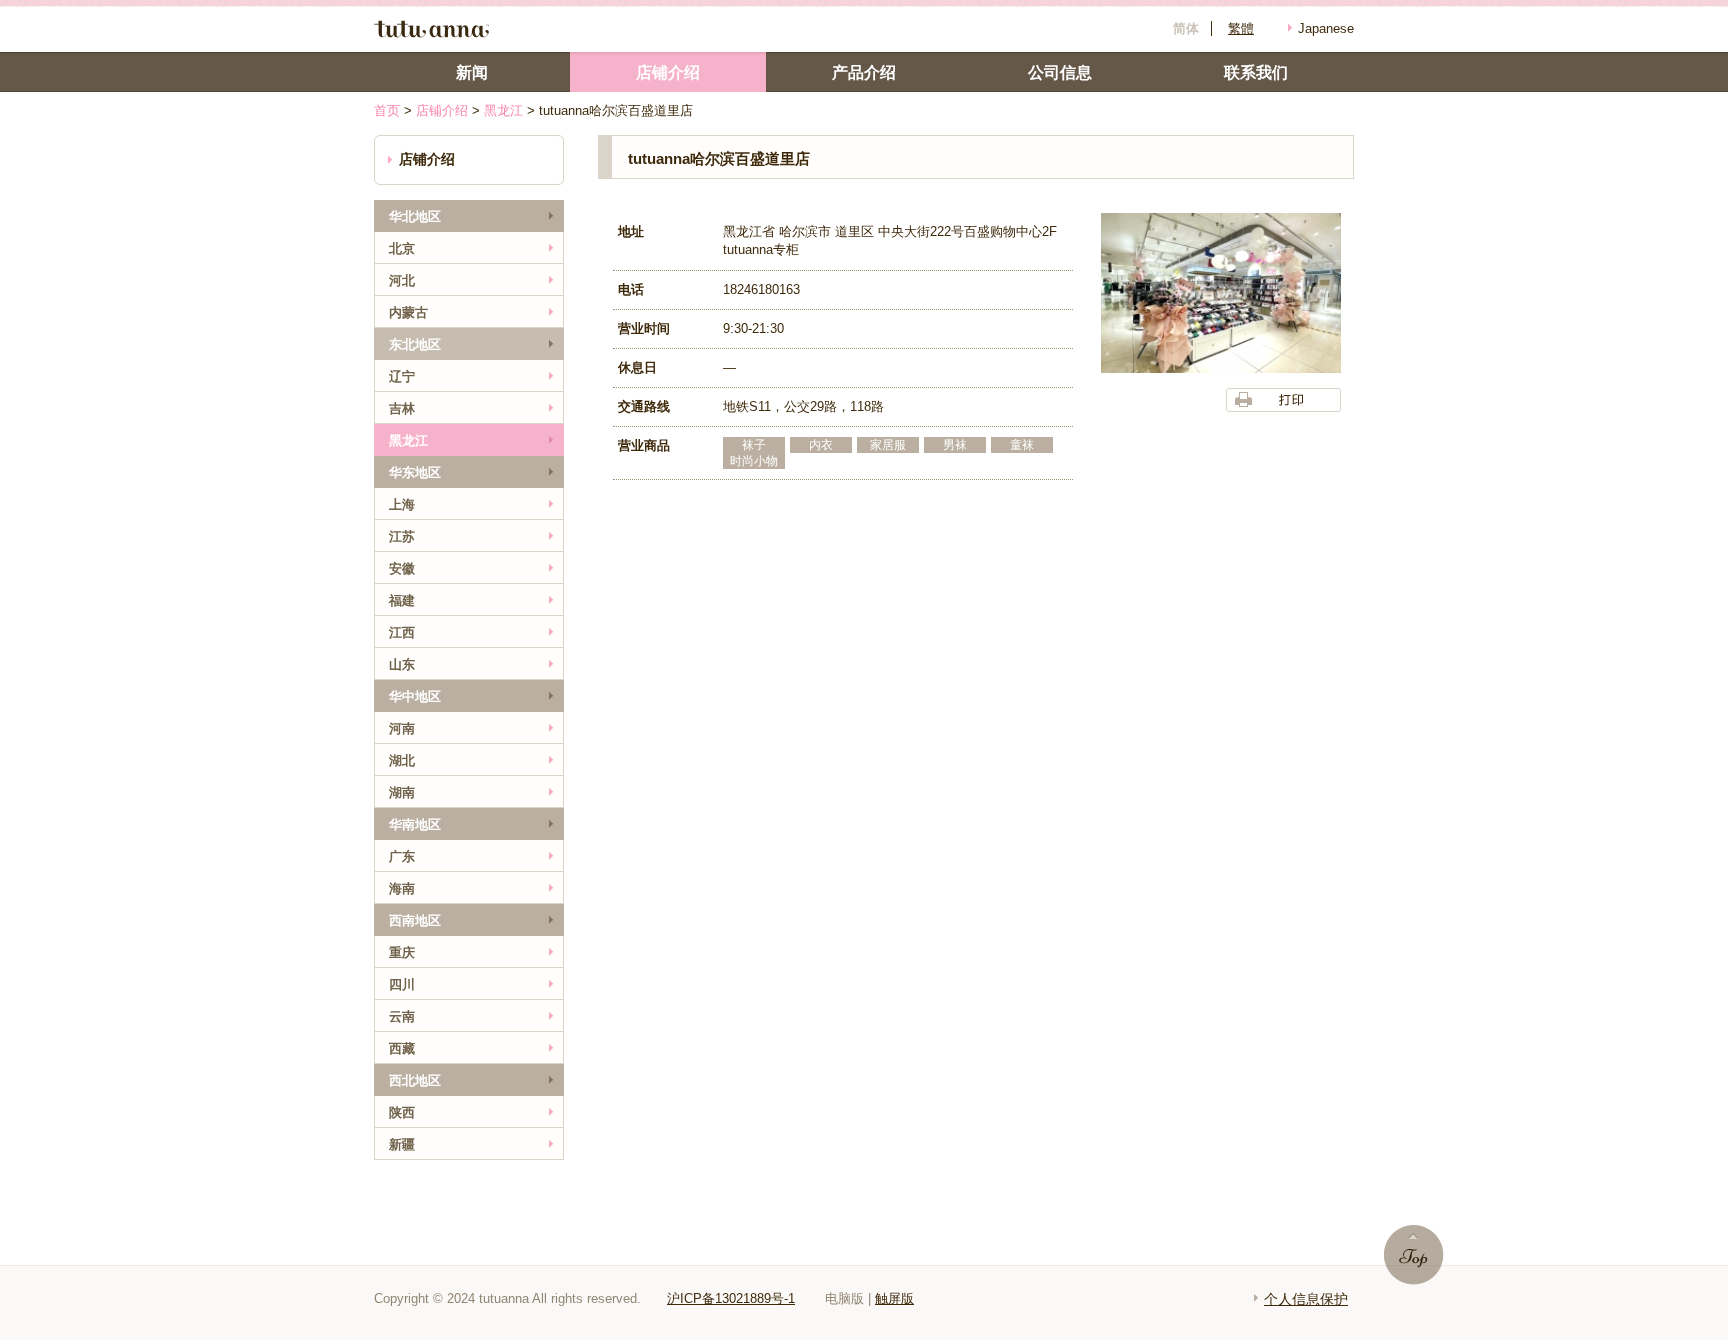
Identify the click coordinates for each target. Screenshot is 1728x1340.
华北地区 (415, 216)
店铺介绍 (442, 110)
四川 (402, 984)
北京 (402, 248)
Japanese (1326, 28)
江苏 (402, 536)
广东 (402, 856)
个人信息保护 (1306, 1299)
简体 (1186, 28)
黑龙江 (503, 110)
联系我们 (1256, 72)
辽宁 (402, 376)
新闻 (472, 72)
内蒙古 (408, 312)
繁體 (1241, 28)
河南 (402, 728)
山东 (402, 664)
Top (1414, 1255)
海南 (402, 888)
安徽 (402, 568)
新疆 (402, 1144)
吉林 (402, 408)
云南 (402, 1016)
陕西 (402, 1112)
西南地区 (415, 920)
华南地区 (415, 824)
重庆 (402, 952)
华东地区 (415, 472)
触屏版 (894, 1298)
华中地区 (415, 696)
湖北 (402, 760)
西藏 (402, 1048)
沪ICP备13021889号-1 (731, 1298)
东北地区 (415, 344)
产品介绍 (864, 72)
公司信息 (1060, 72)
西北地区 (415, 1080)
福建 (402, 600)
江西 (402, 632)
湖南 (402, 792)
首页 (387, 110)
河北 (402, 280)
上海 (402, 504)
